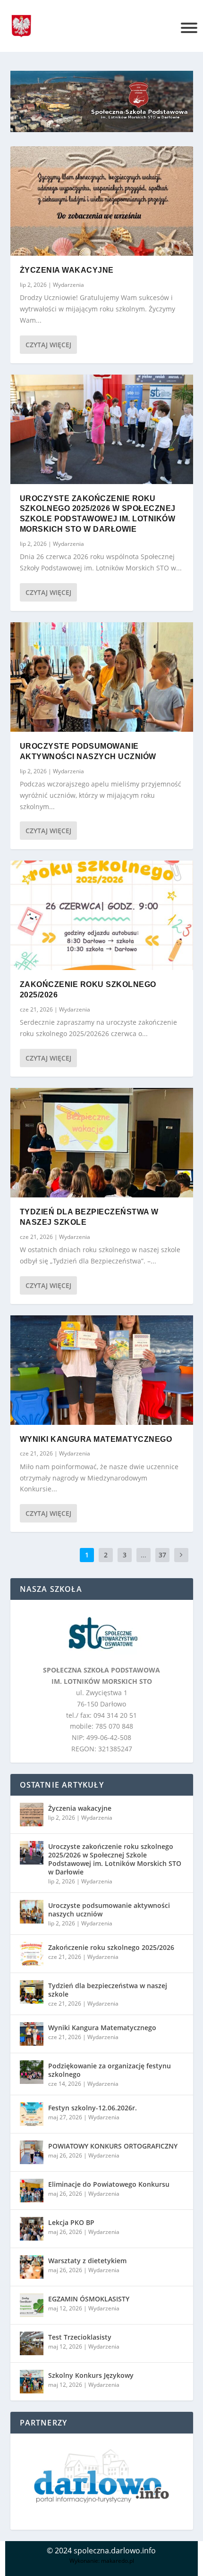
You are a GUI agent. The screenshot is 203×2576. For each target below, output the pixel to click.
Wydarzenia (68, 285)
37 (162, 1555)
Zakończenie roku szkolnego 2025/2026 (111, 1947)
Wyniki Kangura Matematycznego (96, 1439)
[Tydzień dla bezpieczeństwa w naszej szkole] (102, 1143)
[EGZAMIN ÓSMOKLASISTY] (32, 2305)
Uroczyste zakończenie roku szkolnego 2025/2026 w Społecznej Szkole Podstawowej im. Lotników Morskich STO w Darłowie (115, 1859)
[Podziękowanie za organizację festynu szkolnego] (32, 2072)
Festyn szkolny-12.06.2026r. (93, 2108)
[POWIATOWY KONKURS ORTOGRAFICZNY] (32, 2152)
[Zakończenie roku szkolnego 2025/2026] (102, 915)
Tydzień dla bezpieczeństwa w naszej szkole (108, 1990)
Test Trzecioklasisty (80, 2337)
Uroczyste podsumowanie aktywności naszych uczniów (109, 1910)
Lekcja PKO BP (71, 2222)
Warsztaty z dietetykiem (87, 2261)
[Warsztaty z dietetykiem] (32, 2267)
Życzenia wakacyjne (67, 270)
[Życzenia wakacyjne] (102, 201)
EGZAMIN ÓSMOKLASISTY (89, 2299)
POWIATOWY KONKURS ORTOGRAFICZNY (113, 2146)
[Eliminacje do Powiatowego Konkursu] (32, 2191)
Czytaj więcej (48, 345)
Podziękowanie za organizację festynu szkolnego (110, 2070)
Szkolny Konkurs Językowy (91, 2375)
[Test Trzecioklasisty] (32, 2343)
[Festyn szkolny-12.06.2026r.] (32, 2114)
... (144, 1555)
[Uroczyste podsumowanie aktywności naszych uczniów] (102, 677)
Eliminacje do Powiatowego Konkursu (109, 2184)
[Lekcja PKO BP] (32, 2229)
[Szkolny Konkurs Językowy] (32, 2382)
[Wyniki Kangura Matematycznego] (102, 1370)
